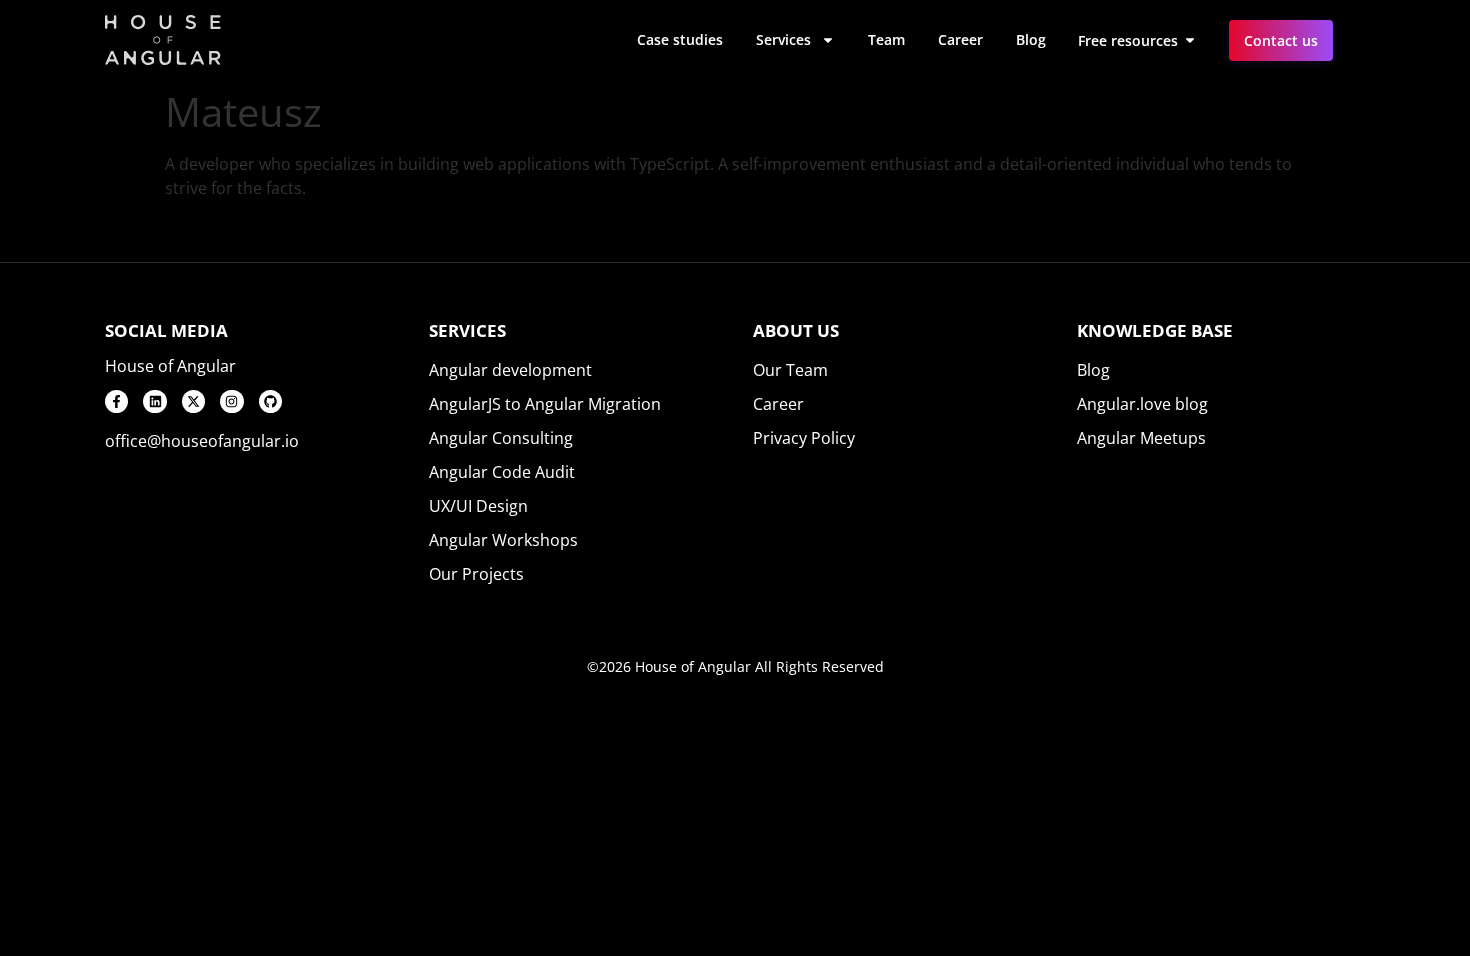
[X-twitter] (193, 401)
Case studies (680, 39)
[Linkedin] (154, 401)
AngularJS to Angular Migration (545, 404)
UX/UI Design (478, 506)
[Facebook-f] (116, 401)
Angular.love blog (1142, 404)
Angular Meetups (1141, 438)
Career (960, 39)
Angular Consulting (501, 438)
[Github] (270, 401)
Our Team (790, 370)
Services (783, 39)
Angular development (510, 370)
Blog (1031, 39)
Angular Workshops (503, 540)
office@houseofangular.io (202, 441)
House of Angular (170, 366)
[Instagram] (231, 401)
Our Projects (476, 574)
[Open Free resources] (1190, 40)
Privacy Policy (804, 438)
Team (886, 39)
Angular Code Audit (502, 472)
